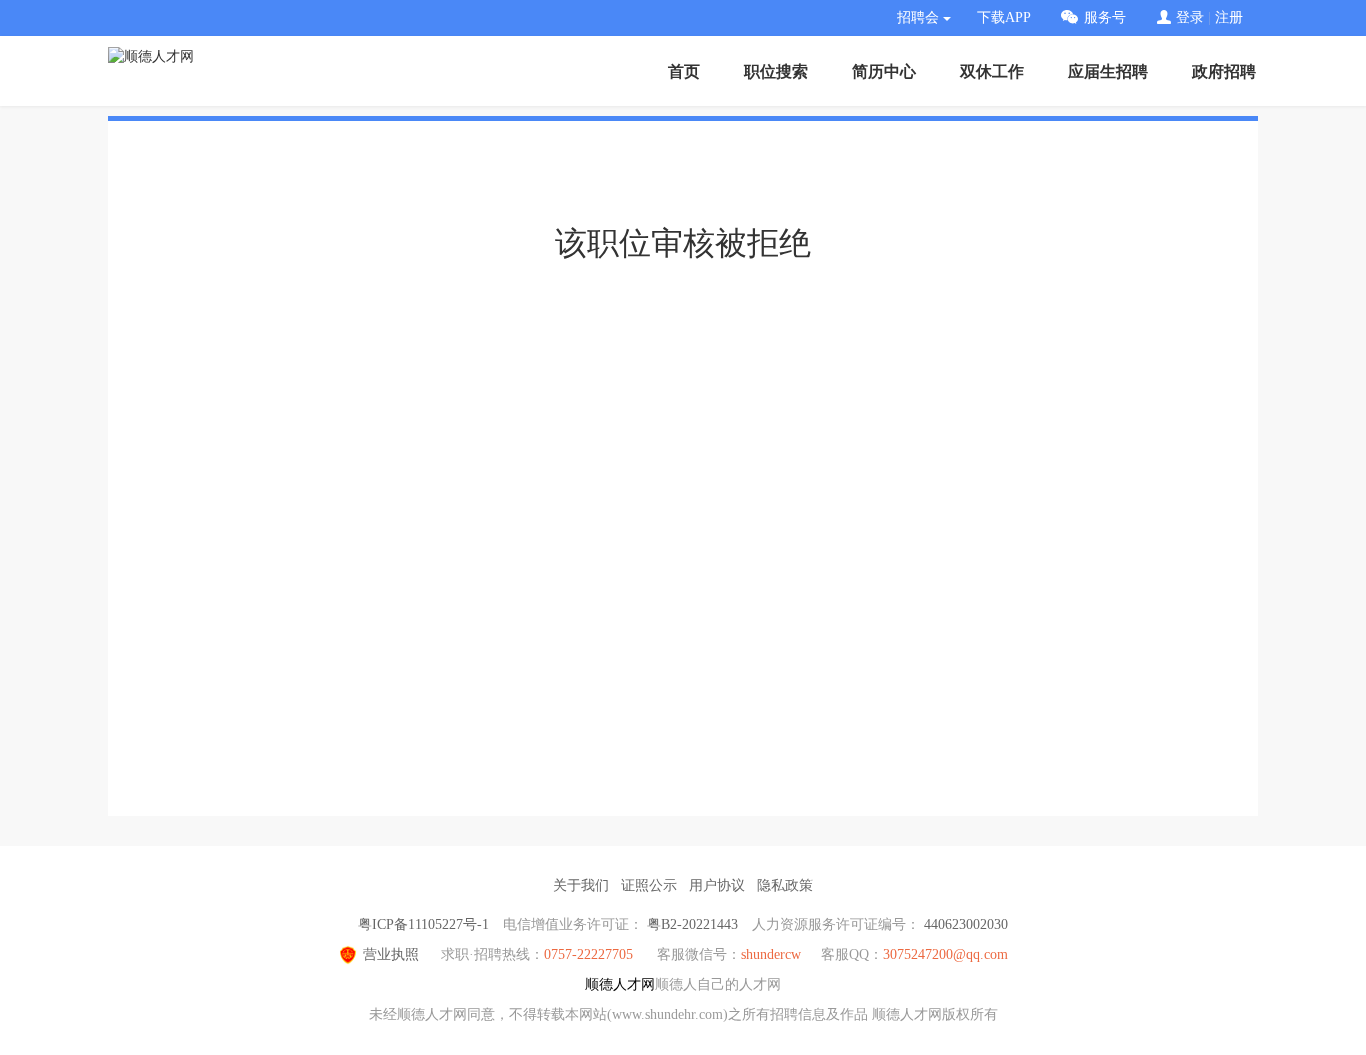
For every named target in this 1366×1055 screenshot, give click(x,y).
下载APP (1004, 17)
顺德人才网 (620, 984)
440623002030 (966, 924)
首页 (684, 71)
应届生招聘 (1108, 71)
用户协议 (717, 885)
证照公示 (649, 885)
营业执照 (391, 954)
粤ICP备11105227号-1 (423, 924)
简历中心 (884, 71)
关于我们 (581, 885)
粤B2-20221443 (692, 924)
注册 (1229, 17)
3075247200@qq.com (945, 954)
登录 (1190, 17)
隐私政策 (785, 885)
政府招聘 (1224, 71)
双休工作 (992, 71)
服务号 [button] (1105, 17)
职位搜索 (776, 71)
